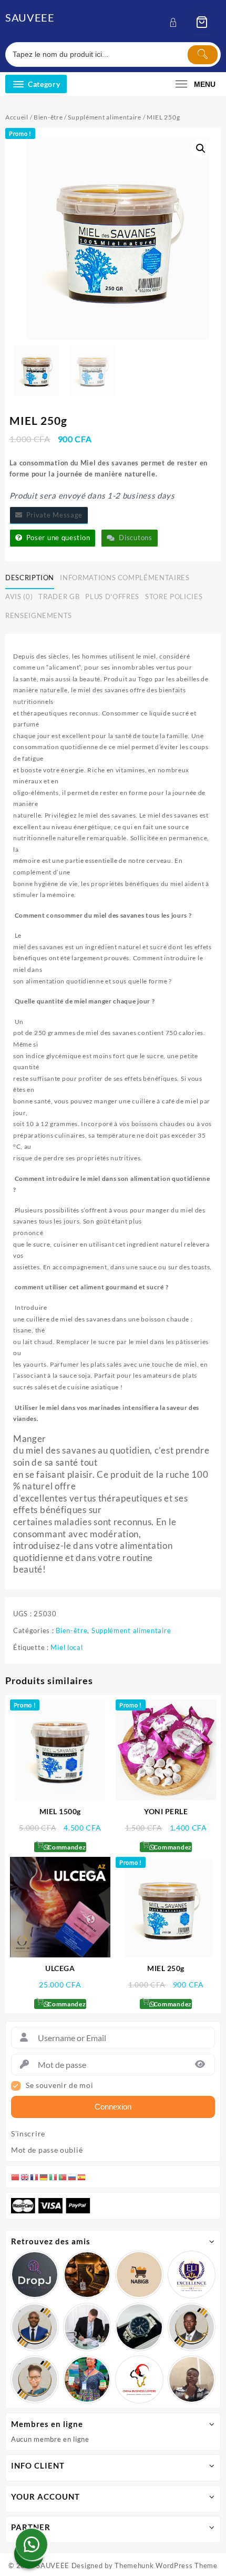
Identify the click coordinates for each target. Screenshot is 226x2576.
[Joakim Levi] (35, 2275)
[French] (35, 2176)
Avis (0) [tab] (19, 596)
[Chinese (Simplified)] (16, 2176)
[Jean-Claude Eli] (87, 2327)
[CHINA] (139, 2380)
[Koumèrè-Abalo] (87, 2275)
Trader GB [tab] (59, 596)
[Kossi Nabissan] (139, 2275)
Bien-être (48, 117)
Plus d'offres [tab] (112, 596)
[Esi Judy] (87, 2380)
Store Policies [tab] (174, 596)
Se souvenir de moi (60, 2085)
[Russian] (73, 2176)
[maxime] (139, 2327)
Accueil (17, 117)
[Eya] (35, 2380)
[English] (25, 2176)
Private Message (52, 515)
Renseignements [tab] (39, 615)
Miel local (66, 1647)
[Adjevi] (35, 2327)
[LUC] (192, 2327)
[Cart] (202, 22)
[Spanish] (82, 2176)
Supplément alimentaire (104, 117)
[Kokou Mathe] (192, 2275)
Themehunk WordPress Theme (166, 2565)
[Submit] (203, 55)
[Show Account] (176, 22)
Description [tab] (30, 578)
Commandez (66, 1847)
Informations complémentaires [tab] (125, 578)
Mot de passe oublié (47, 2150)
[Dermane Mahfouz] (192, 2380)
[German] (44, 2176)
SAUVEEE (30, 17)
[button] (201, 148)
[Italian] (54, 2176)
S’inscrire (28, 2134)
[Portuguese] (63, 2176)
